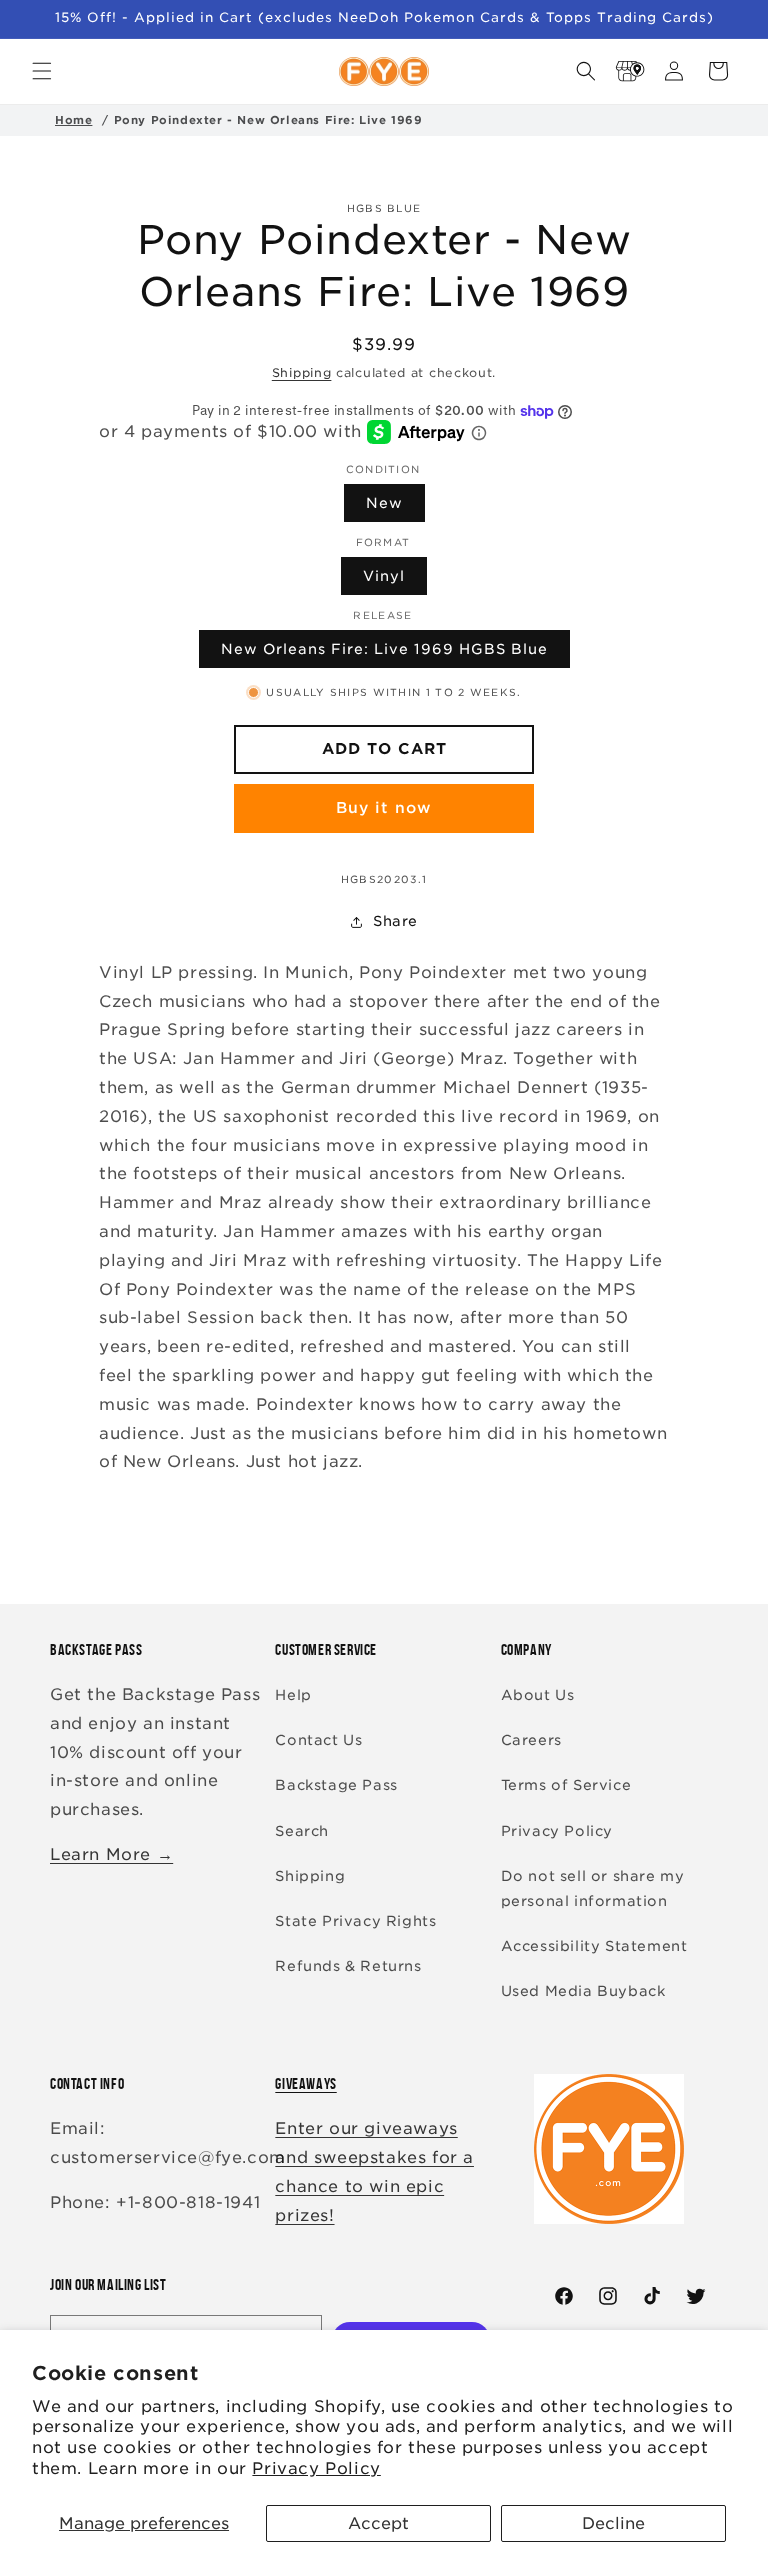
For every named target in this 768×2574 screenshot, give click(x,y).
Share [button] (395, 921)
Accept (378, 2523)
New (384, 503)
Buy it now (384, 808)
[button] (42, 71)
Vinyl (384, 576)
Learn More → (111, 1854)
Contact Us (318, 1740)
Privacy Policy (316, 2468)
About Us (538, 1695)
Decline (613, 2523)
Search (302, 1831)
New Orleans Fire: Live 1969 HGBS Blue (384, 649)
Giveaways (305, 2083)
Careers (531, 1740)
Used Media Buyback (583, 1991)
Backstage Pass (336, 1785)
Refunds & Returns (348, 1966)
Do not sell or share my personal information (593, 1888)
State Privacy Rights (355, 1921)
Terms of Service (566, 1785)
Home (73, 120)
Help (293, 1695)
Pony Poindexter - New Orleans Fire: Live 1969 (268, 120)
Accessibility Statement (594, 1946)
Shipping (302, 372)
